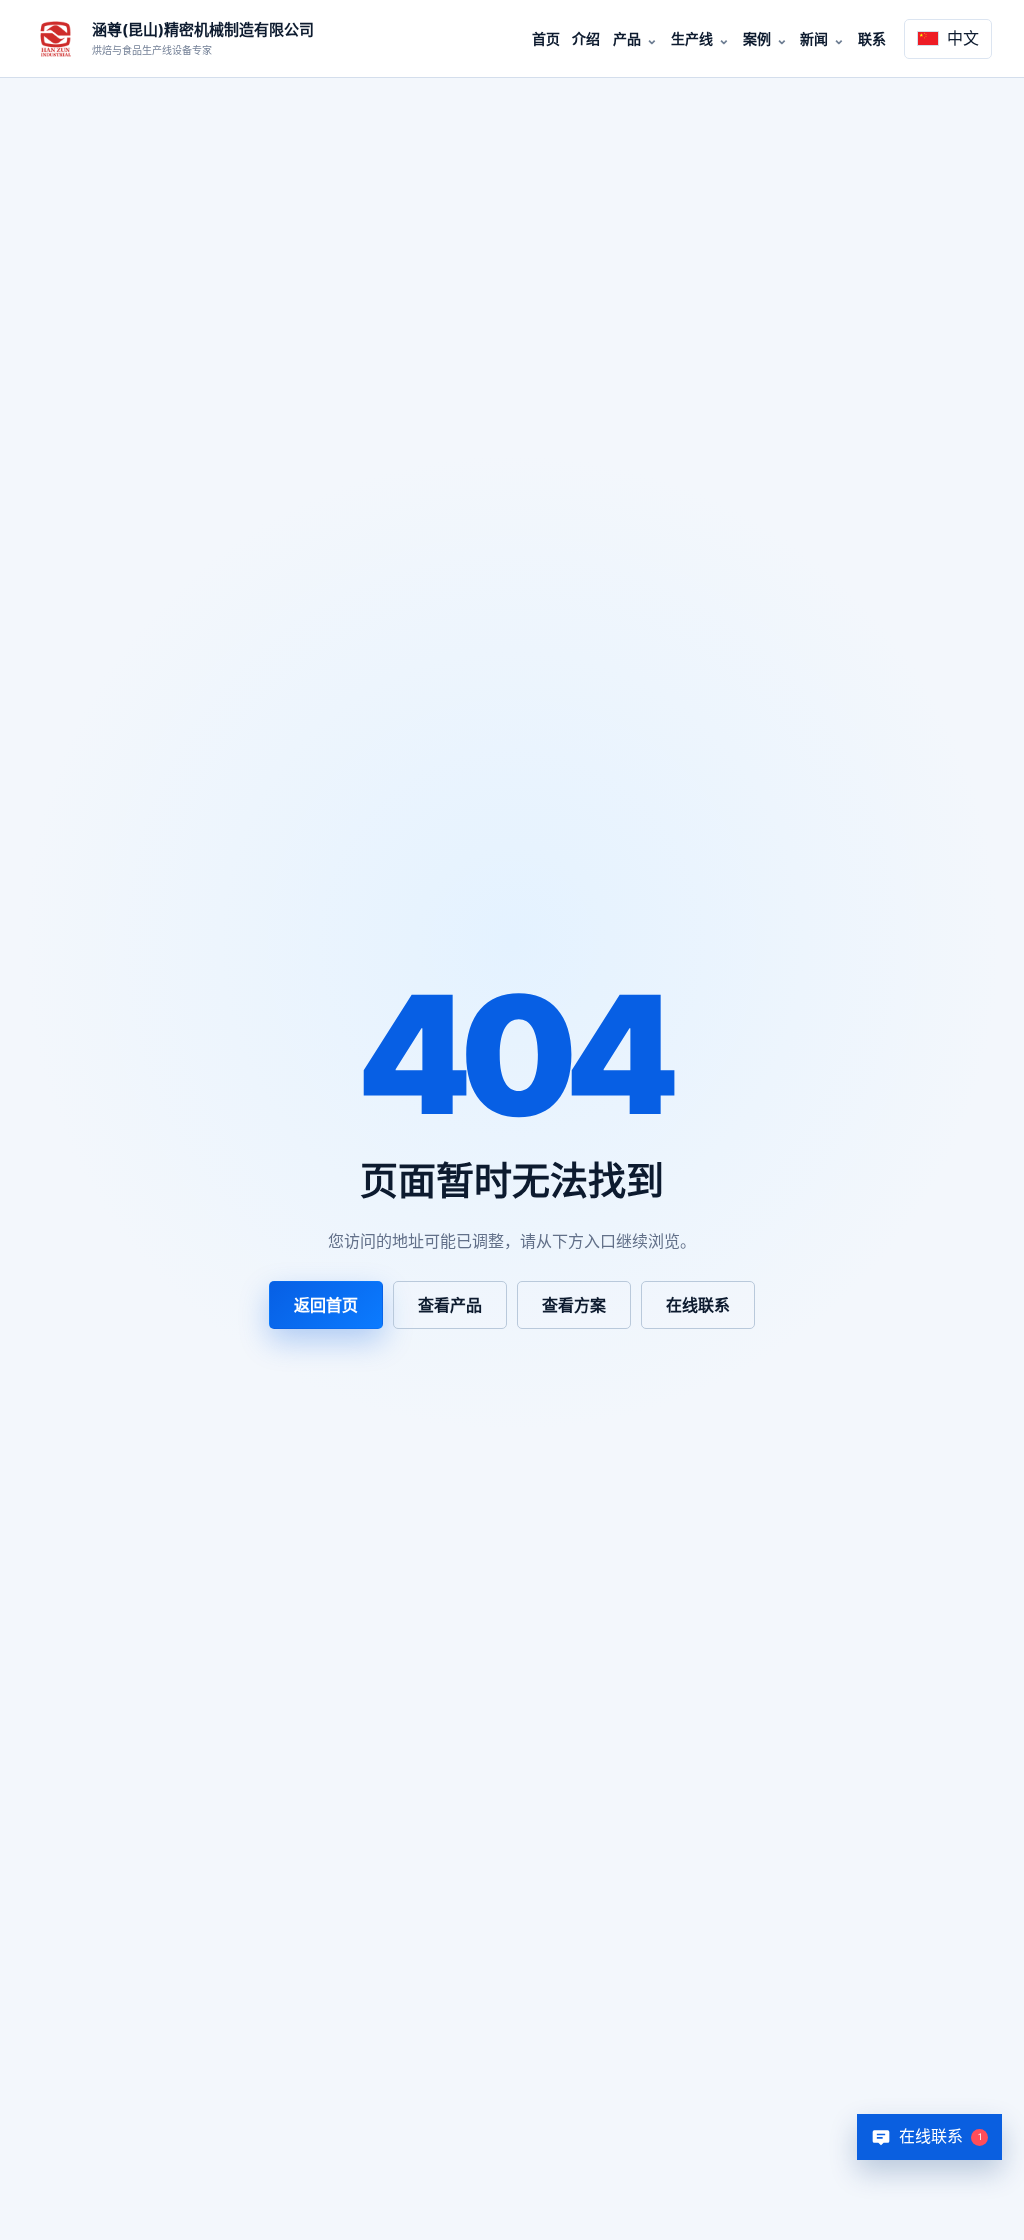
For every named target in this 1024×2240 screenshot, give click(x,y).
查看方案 (574, 1305)
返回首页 (326, 1305)
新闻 (814, 38)
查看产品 (450, 1305)
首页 (546, 38)
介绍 (586, 38)
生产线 (692, 38)
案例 (757, 38)
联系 (872, 38)
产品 (627, 38)
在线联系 (698, 1305)
